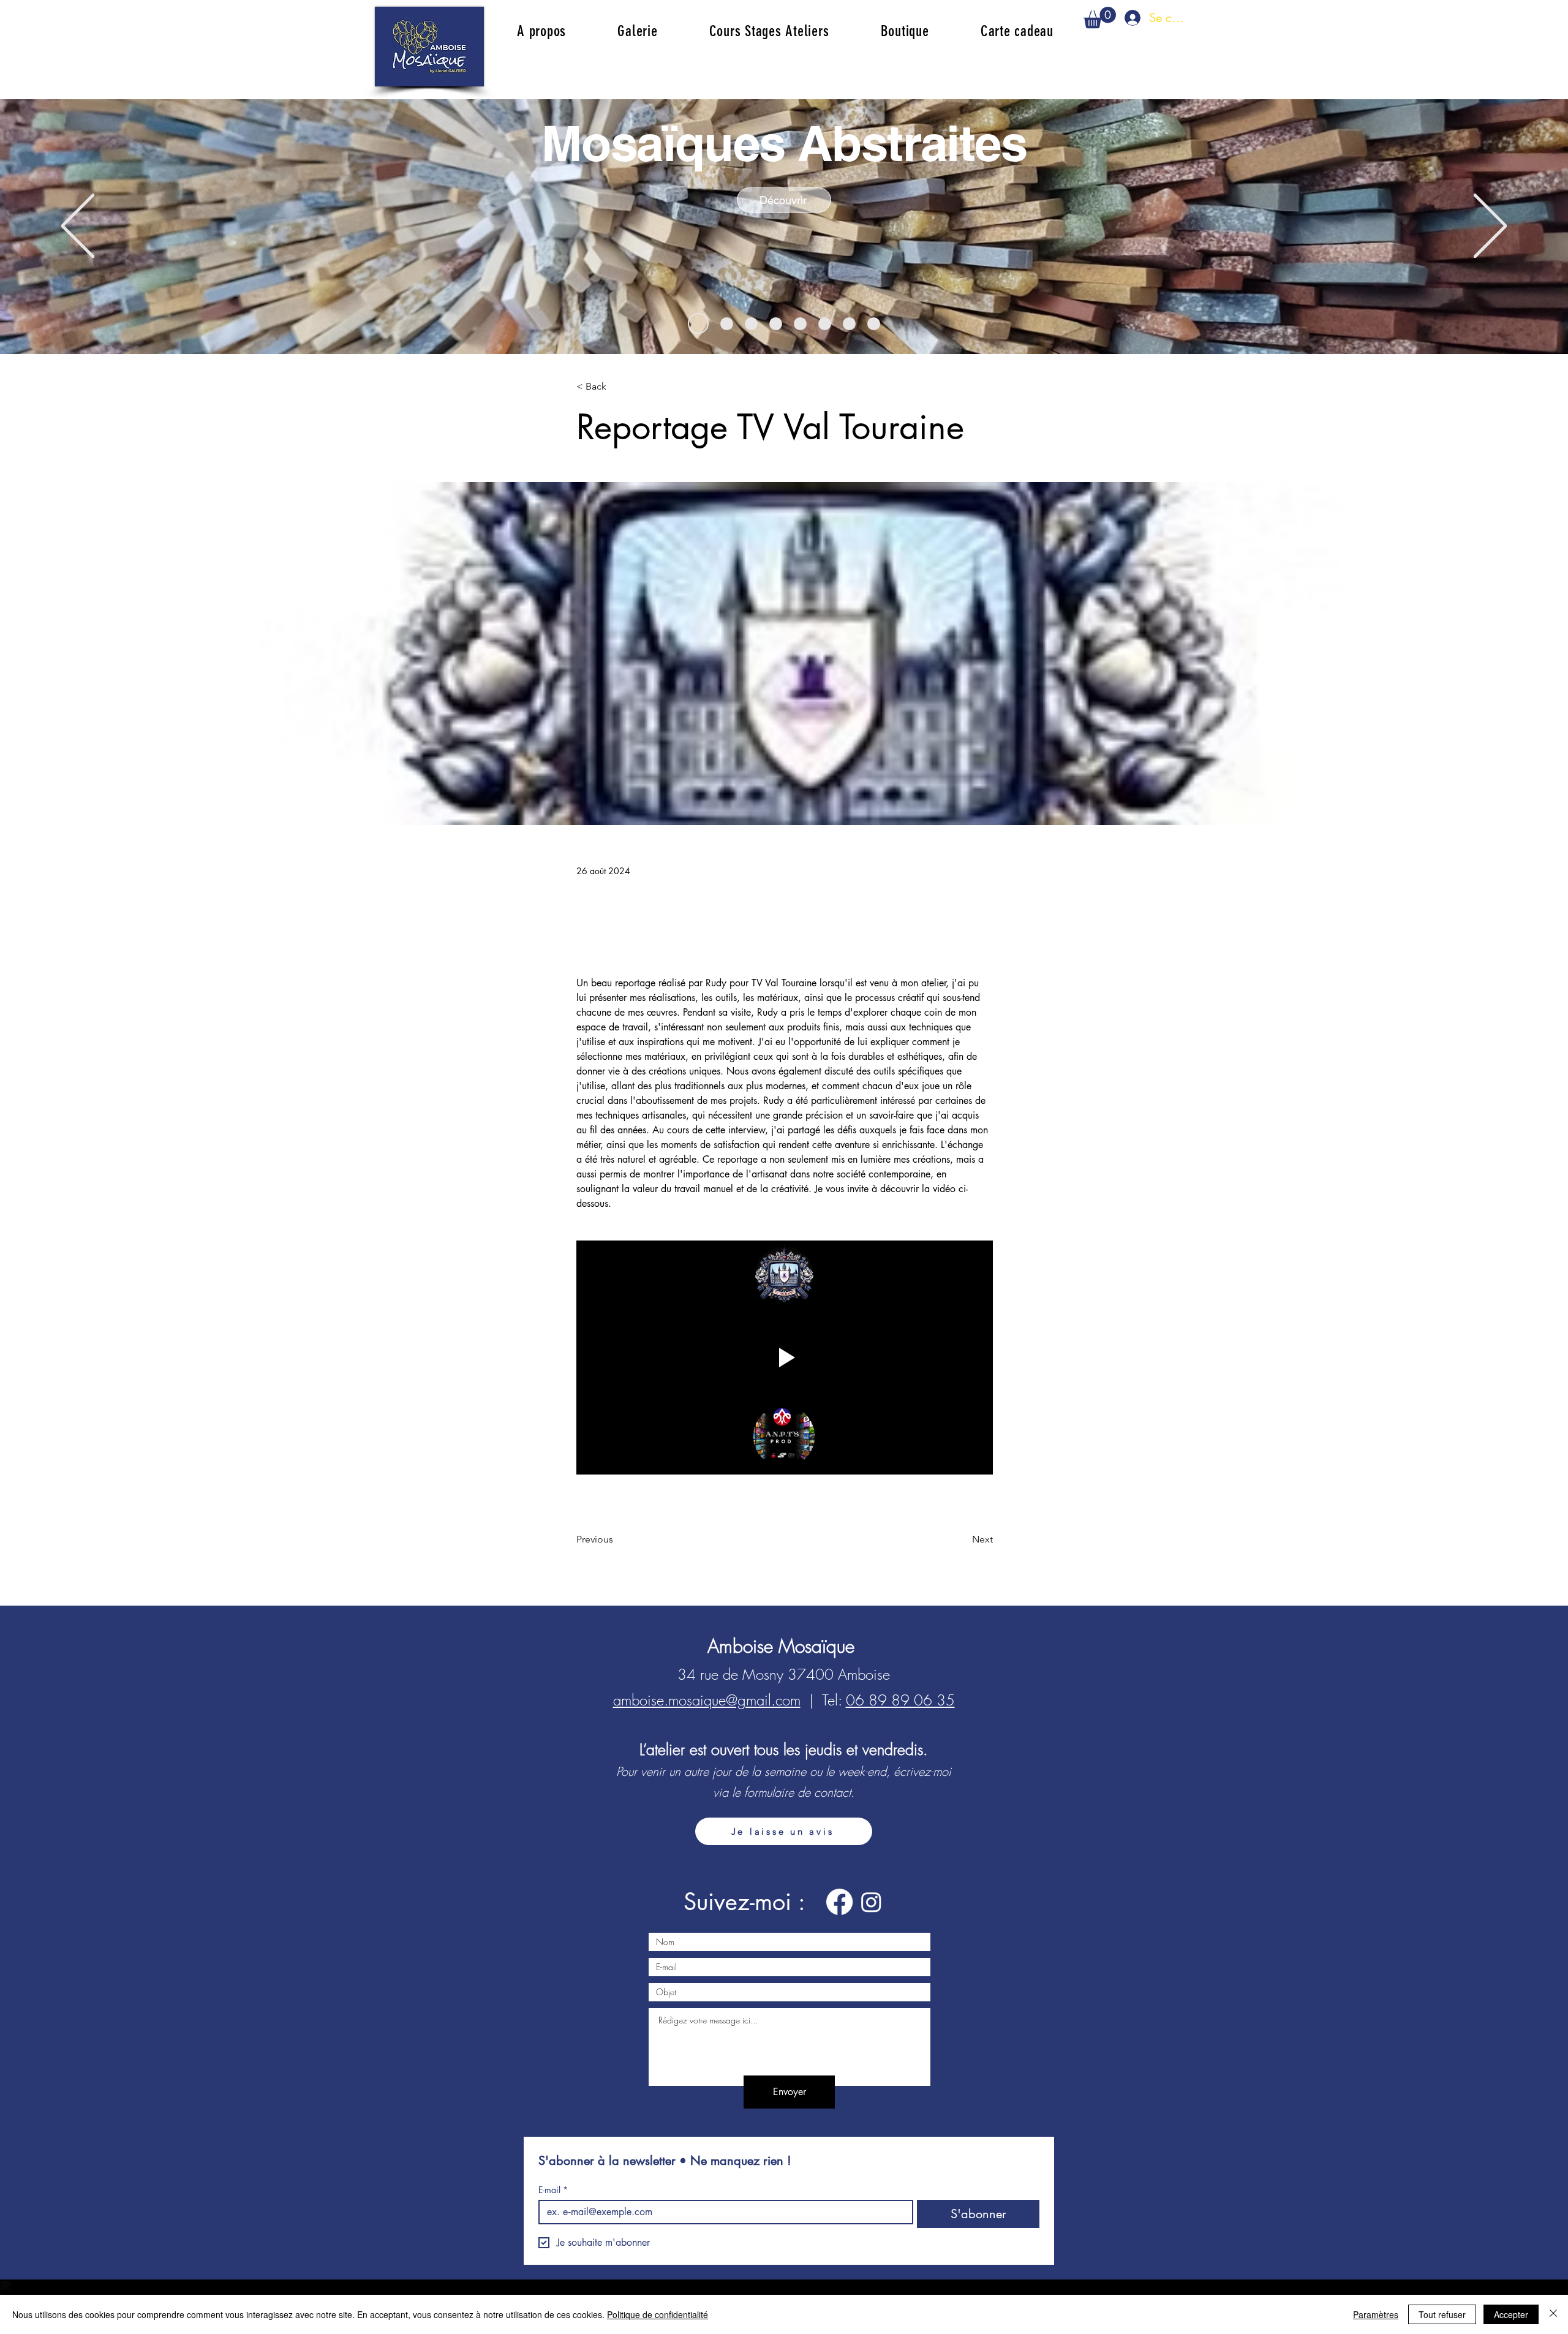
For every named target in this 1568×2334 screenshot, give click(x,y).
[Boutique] (825, 324)
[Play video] (785, 1358)
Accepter (1511, 2314)
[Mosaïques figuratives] (776, 324)
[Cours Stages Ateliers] (723, 323)
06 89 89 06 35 (900, 1700)
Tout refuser (1442, 2314)
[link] (1100, 17)
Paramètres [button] (1376, 2314)
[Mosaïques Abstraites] (694, 324)
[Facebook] (839, 1902)
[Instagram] (871, 1902)
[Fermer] (1553, 2314)
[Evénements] (800, 324)
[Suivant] (1490, 227)
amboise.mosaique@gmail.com (707, 1700)
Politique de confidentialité (658, 2314)
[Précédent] (78, 227)
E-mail (553, 2190)
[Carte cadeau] (751, 324)
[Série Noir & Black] (849, 324)
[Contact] (874, 324)
